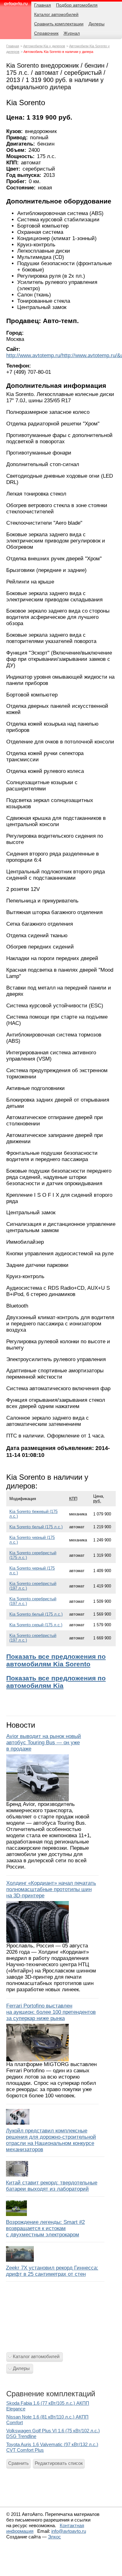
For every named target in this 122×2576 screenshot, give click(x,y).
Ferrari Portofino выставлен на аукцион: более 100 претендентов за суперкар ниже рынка (51, 2012)
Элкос (54, 2537)
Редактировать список (59, 2463)
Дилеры (21, 2368)
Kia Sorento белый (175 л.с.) (36, 1527)
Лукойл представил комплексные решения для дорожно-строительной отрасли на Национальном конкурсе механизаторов (51, 2140)
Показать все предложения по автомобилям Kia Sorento (56, 1660)
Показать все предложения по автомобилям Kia (56, 1682)
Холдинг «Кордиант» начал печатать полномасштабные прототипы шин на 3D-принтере (51, 1889)
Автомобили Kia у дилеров (44, 46)
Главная (13, 46)
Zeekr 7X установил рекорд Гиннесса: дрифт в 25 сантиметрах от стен (52, 2271)
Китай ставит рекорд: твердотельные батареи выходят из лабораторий (52, 2186)
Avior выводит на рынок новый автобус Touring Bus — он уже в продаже (44, 1743)
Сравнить (18, 2463)
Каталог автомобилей (36, 2356)
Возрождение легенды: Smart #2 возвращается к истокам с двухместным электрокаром (45, 2228)
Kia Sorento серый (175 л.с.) (36, 1625)
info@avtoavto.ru (69, 2531)
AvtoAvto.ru (16, 5)
